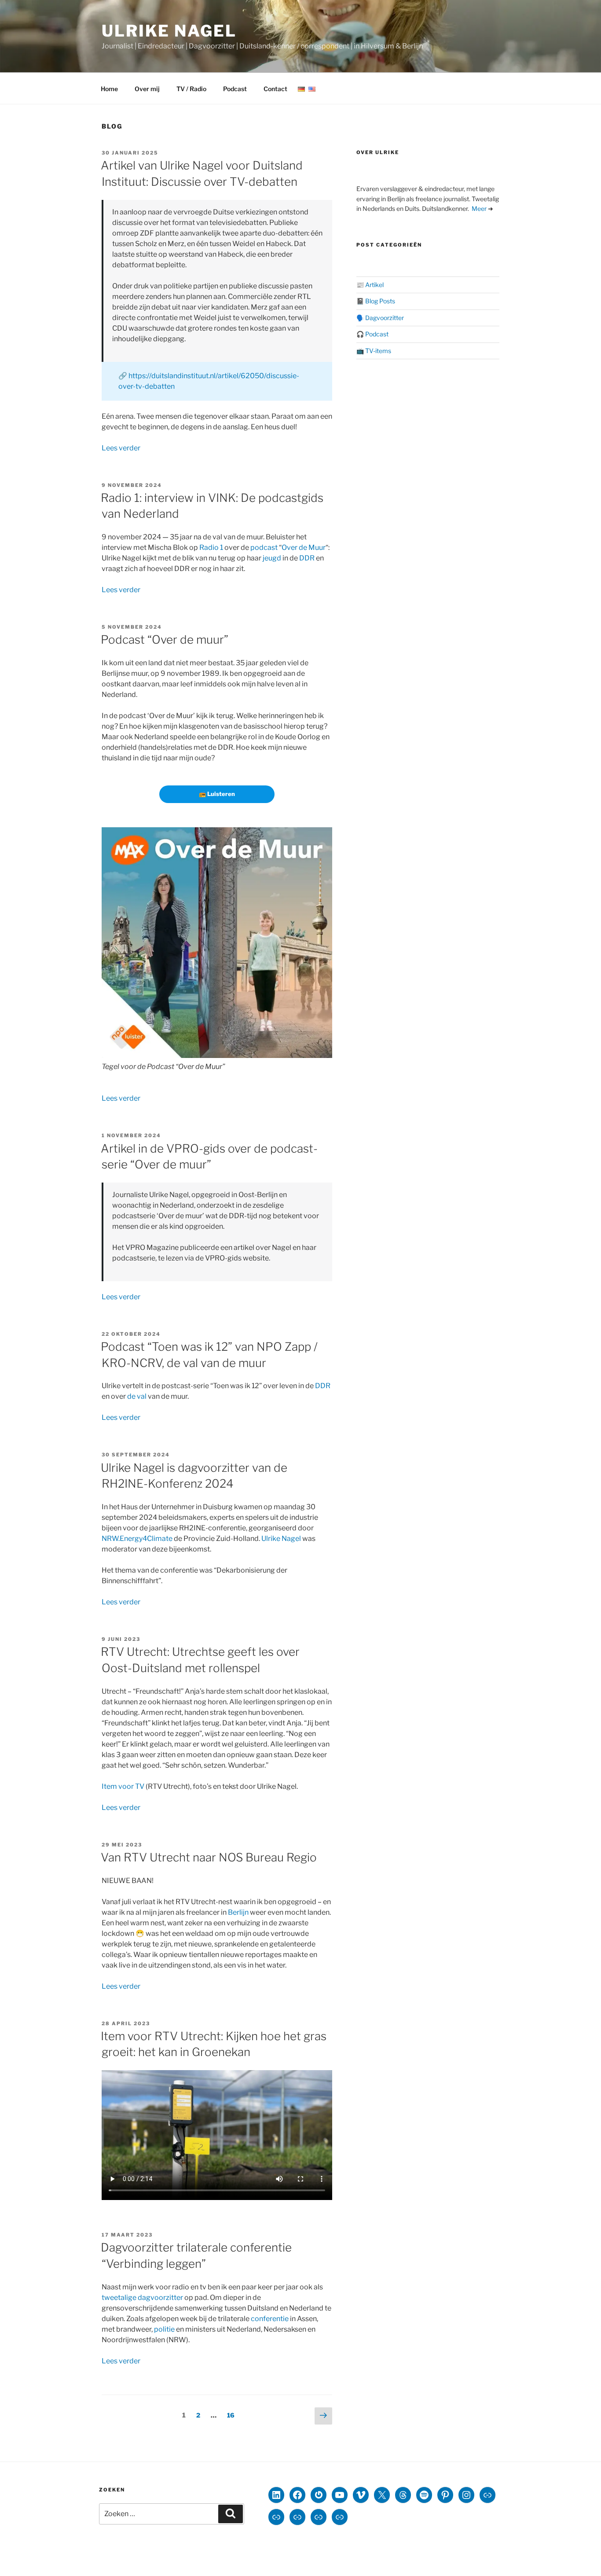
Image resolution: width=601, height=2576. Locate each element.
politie (164, 2329)
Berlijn (238, 1912)
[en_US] (312, 89)
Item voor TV (123, 1786)
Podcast (235, 89)
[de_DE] (301, 89)
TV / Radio (191, 89)
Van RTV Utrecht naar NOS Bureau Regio (209, 1857)
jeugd (272, 558)
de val (137, 1396)
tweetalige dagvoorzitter (142, 2298)
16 (233, 2415)
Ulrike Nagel (169, 31)
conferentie (270, 2319)
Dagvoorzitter (385, 318)
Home (109, 89)
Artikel (374, 285)
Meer (479, 208)
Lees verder (121, 448)
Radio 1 (211, 547)
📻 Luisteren (217, 794)
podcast (264, 547)
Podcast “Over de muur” (165, 639)
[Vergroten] (321, 839)
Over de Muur (304, 547)
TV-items (378, 351)
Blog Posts (380, 301)
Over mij (147, 89)
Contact (275, 89)
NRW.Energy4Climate (137, 1539)
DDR (307, 558)
